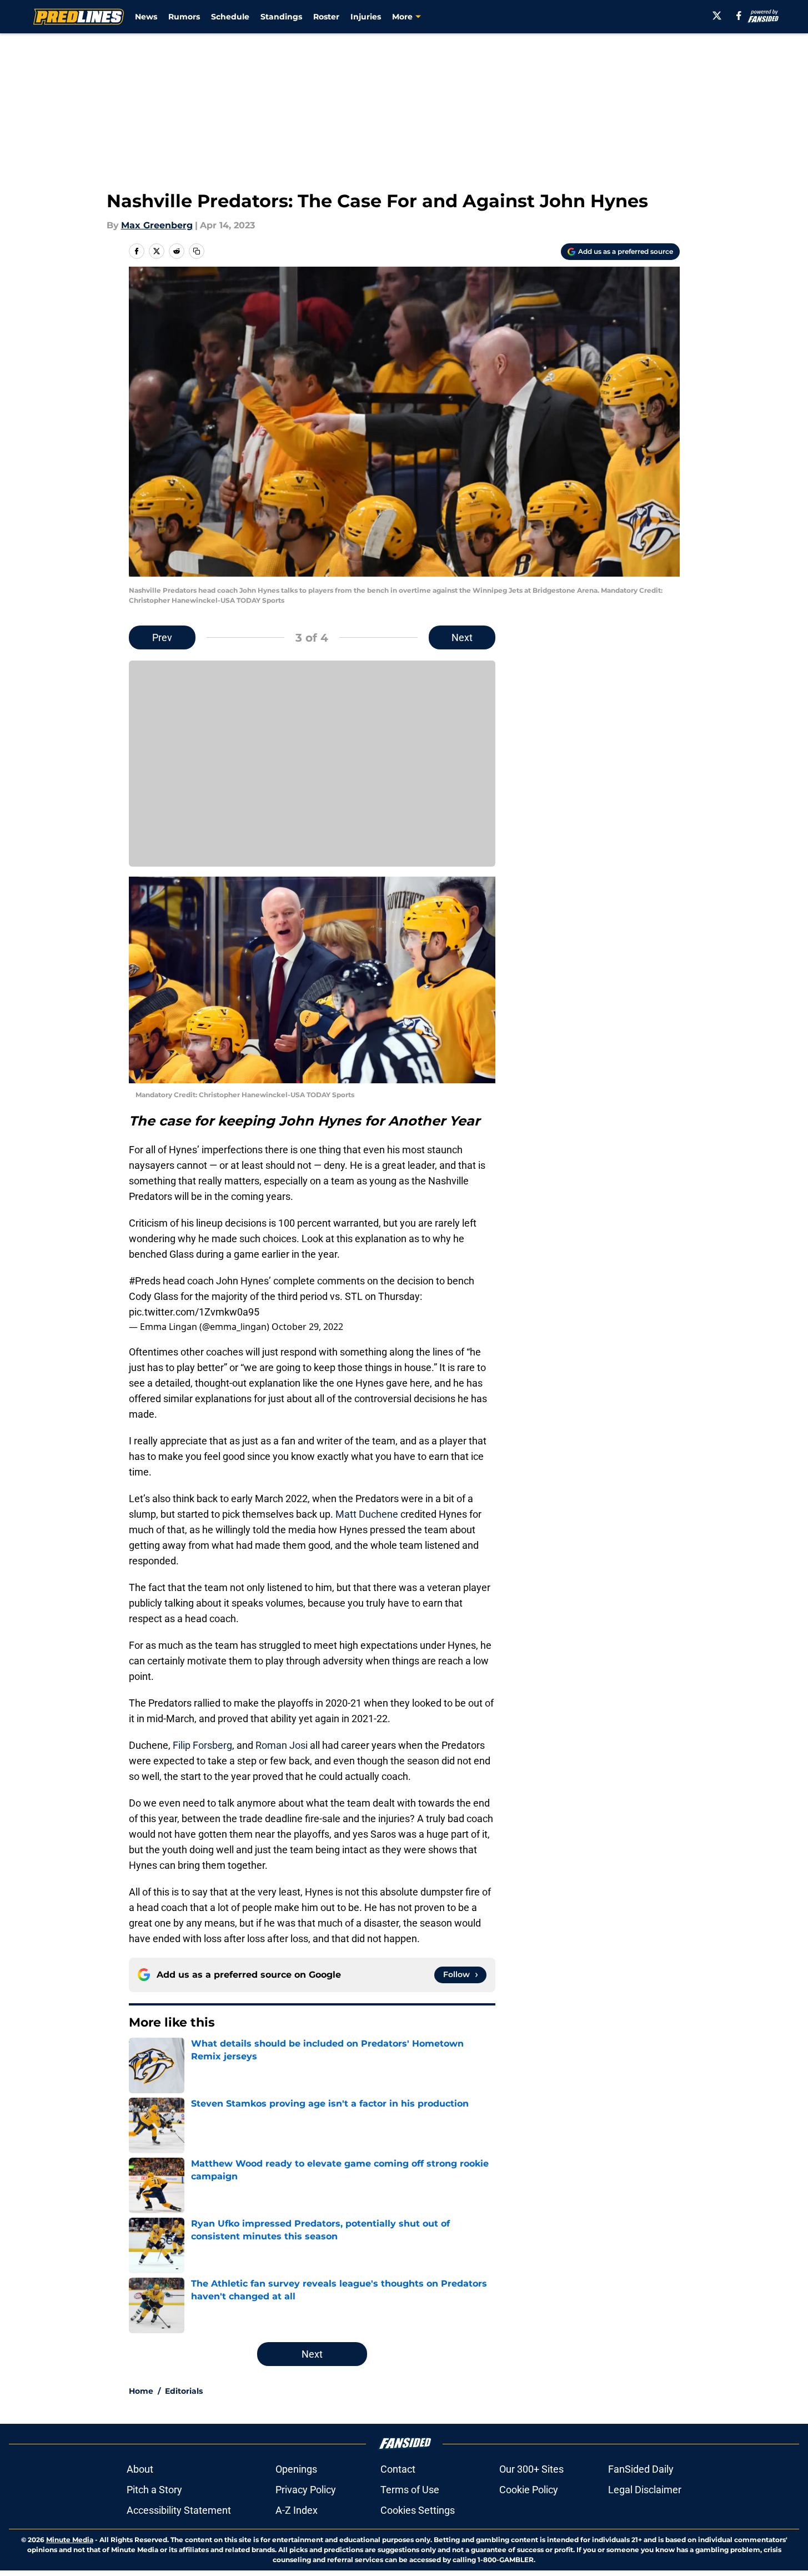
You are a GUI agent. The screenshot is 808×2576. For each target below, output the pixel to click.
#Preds (145, 1281)
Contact (398, 2469)
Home (141, 2391)
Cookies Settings (418, 2510)
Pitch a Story (154, 2490)
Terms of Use (410, 2490)
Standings (281, 17)
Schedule (230, 17)
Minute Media (70, 2540)
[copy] (197, 251)
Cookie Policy (529, 2490)
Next (462, 637)
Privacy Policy (306, 2490)
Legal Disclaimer (645, 2490)
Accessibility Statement (179, 2510)
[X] (717, 16)
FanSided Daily (641, 2469)
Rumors (184, 17)
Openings (296, 2469)
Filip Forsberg (202, 1745)
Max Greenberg (157, 225)
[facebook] (739, 16)
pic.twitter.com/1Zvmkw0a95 (194, 1312)
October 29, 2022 (307, 1327)
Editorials (184, 2391)
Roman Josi (282, 1745)
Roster (326, 17)
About (140, 2469)
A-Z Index (297, 2510)
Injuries (366, 17)
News (146, 17)
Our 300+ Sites (531, 2469)
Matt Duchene (367, 1514)
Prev (162, 637)
